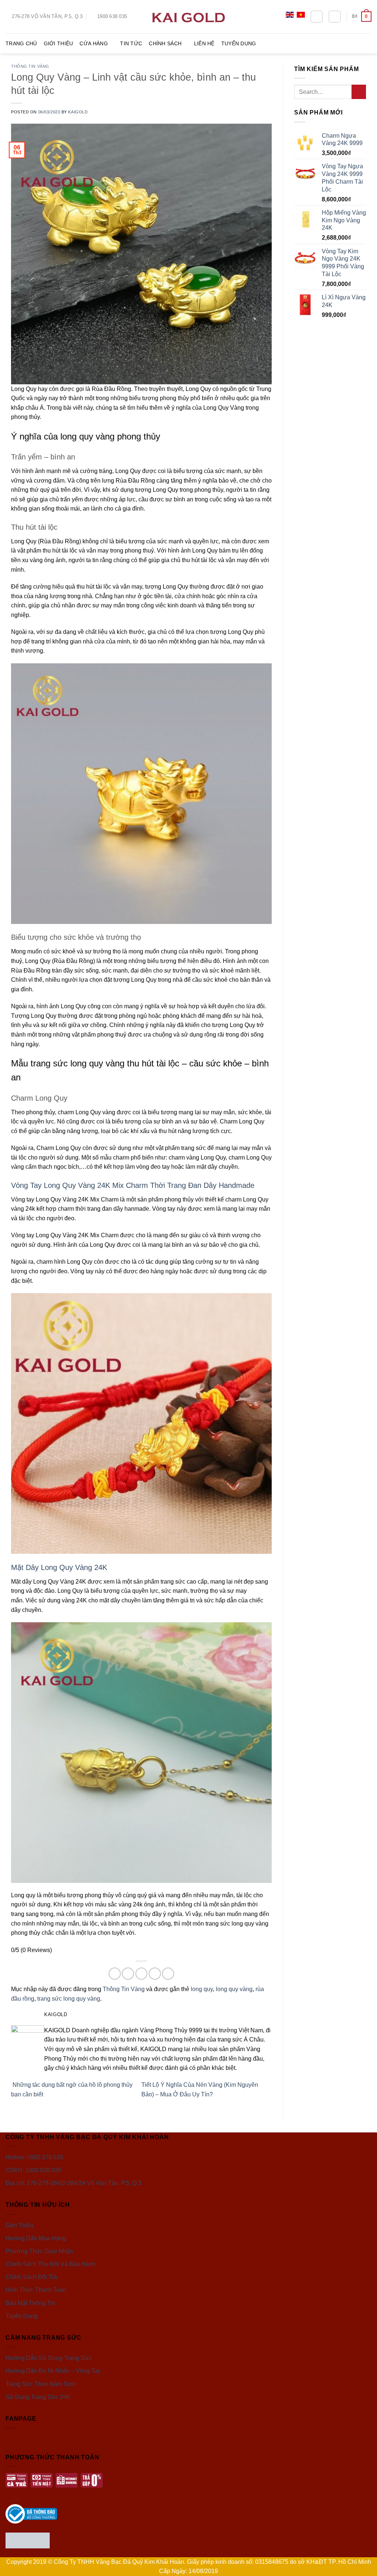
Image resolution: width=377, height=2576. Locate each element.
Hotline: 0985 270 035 (34, 2157)
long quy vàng (234, 1989)
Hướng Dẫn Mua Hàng (36, 2238)
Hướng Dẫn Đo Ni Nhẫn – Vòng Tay (53, 2371)
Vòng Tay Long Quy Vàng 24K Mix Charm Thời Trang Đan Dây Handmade (133, 1185)
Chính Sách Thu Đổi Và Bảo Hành (51, 2264)
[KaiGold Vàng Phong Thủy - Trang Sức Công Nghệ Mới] (188, 16)
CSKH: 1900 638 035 (34, 2170)
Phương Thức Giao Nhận (39, 2251)
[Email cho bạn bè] (142, 1974)
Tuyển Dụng (239, 43)
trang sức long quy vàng (69, 1999)
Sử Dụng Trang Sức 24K (38, 2397)
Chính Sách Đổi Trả (31, 2277)
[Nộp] (359, 92)
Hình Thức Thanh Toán (36, 2290)
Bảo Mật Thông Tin (30, 2303)
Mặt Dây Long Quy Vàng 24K (59, 1567)
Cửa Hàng (94, 43)
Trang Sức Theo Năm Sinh (41, 2384)
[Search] (317, 17)
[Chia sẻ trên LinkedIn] (168, 1974)
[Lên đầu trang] (362, 2566)
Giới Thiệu (59, 43)
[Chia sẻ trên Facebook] (115, 1974)
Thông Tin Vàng (30, 66)
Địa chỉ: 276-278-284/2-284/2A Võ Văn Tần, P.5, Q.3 (73, 2183)
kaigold (78, 112)
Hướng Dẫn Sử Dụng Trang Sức (49, 2358)
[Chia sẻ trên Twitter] (128, 1974)
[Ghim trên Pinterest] (155, 1974)
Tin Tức (131, 43)
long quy (202, 1989)
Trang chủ (21, 43)
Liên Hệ (204, 43)
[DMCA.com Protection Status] (28, 2540)
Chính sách (165, 43)
